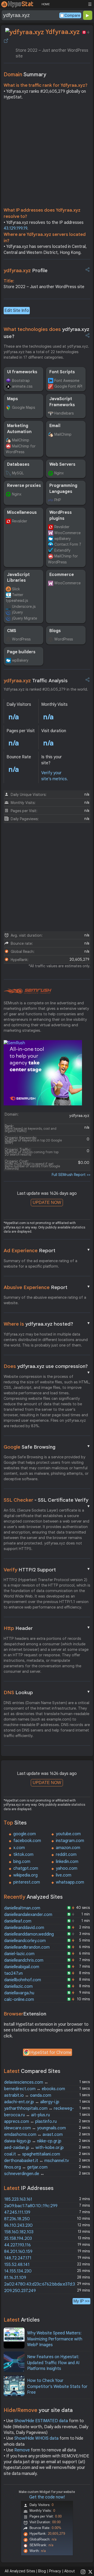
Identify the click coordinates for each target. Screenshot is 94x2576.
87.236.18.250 (17, 2219)
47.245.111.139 (17, 2212)
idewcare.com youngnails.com (35, 2128)
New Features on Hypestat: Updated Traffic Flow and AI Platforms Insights (53, 2363)
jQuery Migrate (25, 618)
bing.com (22, 1862)
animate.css (22, 386)
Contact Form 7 (68, 544)
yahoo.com (67, 1868)
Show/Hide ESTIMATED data (41, 2421)
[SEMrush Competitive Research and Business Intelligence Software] (28, 991)
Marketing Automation (19, 429)
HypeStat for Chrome (51, 2053)
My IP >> (81, 2301)
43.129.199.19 (15, 228)
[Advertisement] (47, 155)
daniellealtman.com (22, 1908)
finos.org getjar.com (26, 2167)
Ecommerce (62, 575)
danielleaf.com (18, 1921)
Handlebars (64, 413)
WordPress (21, 639)
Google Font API (68, 386)
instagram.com (70, 1841)
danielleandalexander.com (28, 1915)
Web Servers (62, 464)
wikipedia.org (25, 1875)
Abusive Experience (47, 1287)
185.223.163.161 (18, 2199)
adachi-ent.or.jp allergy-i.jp (32, 2102)
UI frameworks (22, 372)
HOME (46, 4)
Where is (47, 1324)
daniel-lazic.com (19, 1954)
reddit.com (66, 1855)
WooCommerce (67, 533)
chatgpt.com (26, 1868)
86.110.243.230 (18, 2225)
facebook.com (27, 1841)
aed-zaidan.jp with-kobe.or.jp (34, 2148)
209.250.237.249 (20, 2291)
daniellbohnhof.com (23, 1980)
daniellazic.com (18, 1986)
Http (47, 1628)
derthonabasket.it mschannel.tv (37, 2161)
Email (55, 426)
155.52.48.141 (17, 2265)
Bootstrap (21, 381)
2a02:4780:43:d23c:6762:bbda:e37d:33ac (43, 2284)
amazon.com (68, 1848)
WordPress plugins (61, 515)
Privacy (55, 2571)
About (70, 2571)
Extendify (62, 550)
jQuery (17, 612)
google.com (25, 1834)
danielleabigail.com (22, 1967)
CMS (12, 631)
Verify (47, 1570)
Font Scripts (62, 372)
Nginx (59, 473)
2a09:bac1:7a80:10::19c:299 (31, 2206)
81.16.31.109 (15, 2278)
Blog (42, 2571)
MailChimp (21, 440)
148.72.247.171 (18, 2258)
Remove (22, 2450)
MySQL (18, 473)
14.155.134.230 (18, 2271)
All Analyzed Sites (20, 2571)
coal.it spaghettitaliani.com (32, 2154)
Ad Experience (47, 1250)
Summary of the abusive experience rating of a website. (45, 1300)
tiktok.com (23, 1855)
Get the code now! (47, 2497)
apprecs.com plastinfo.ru (30, 2122)
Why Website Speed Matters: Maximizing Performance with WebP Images (55, 2339)
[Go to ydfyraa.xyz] (6, 41)
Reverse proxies (24, 486)
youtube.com (68, 1834)
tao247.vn (13, 1973)
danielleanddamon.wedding (29, 1934)
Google (47, 1447)
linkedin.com (67, 1862)
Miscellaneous (22, 512)
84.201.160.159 (18, 2252)
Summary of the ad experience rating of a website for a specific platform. (40, 1264)
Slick (16, 589)
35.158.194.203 (18, 2239)
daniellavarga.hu (19, 1993)
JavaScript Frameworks (62, 402)
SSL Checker (47, 1500)
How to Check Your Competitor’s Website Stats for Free (57, 2386)
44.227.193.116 (17, 2245)
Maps (13, 399)
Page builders (21, 652)
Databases (18, 464)
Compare (72, 15)
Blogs (55, 631)
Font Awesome (67, 381)
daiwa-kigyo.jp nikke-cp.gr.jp (33, 2141)
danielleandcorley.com (25, 1941)
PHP (58, 500)
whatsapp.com (70, 1882)
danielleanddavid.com (24, 1928)
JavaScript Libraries (18, 578)
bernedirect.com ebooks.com (35, 2089)
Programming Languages (63, 488)
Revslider (20, 521)
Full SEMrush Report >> (71, 1175)
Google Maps (23, 407)
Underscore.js (24, 607)
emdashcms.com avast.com (33, 2135)
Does (47, 1367)
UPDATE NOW (47, 1202)
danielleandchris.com (24, 1960)
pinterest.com (27, 1882)
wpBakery (63, 539)
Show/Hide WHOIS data (36, 2438)
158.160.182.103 (19, 2232)
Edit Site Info (17, 311)
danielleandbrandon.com (27, 1947)
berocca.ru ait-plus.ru (27, 2115)
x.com (19, 1848)
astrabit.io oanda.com (28, 2095)
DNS (47, 1692)
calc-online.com (19, 2000)
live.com (64, 1875)
